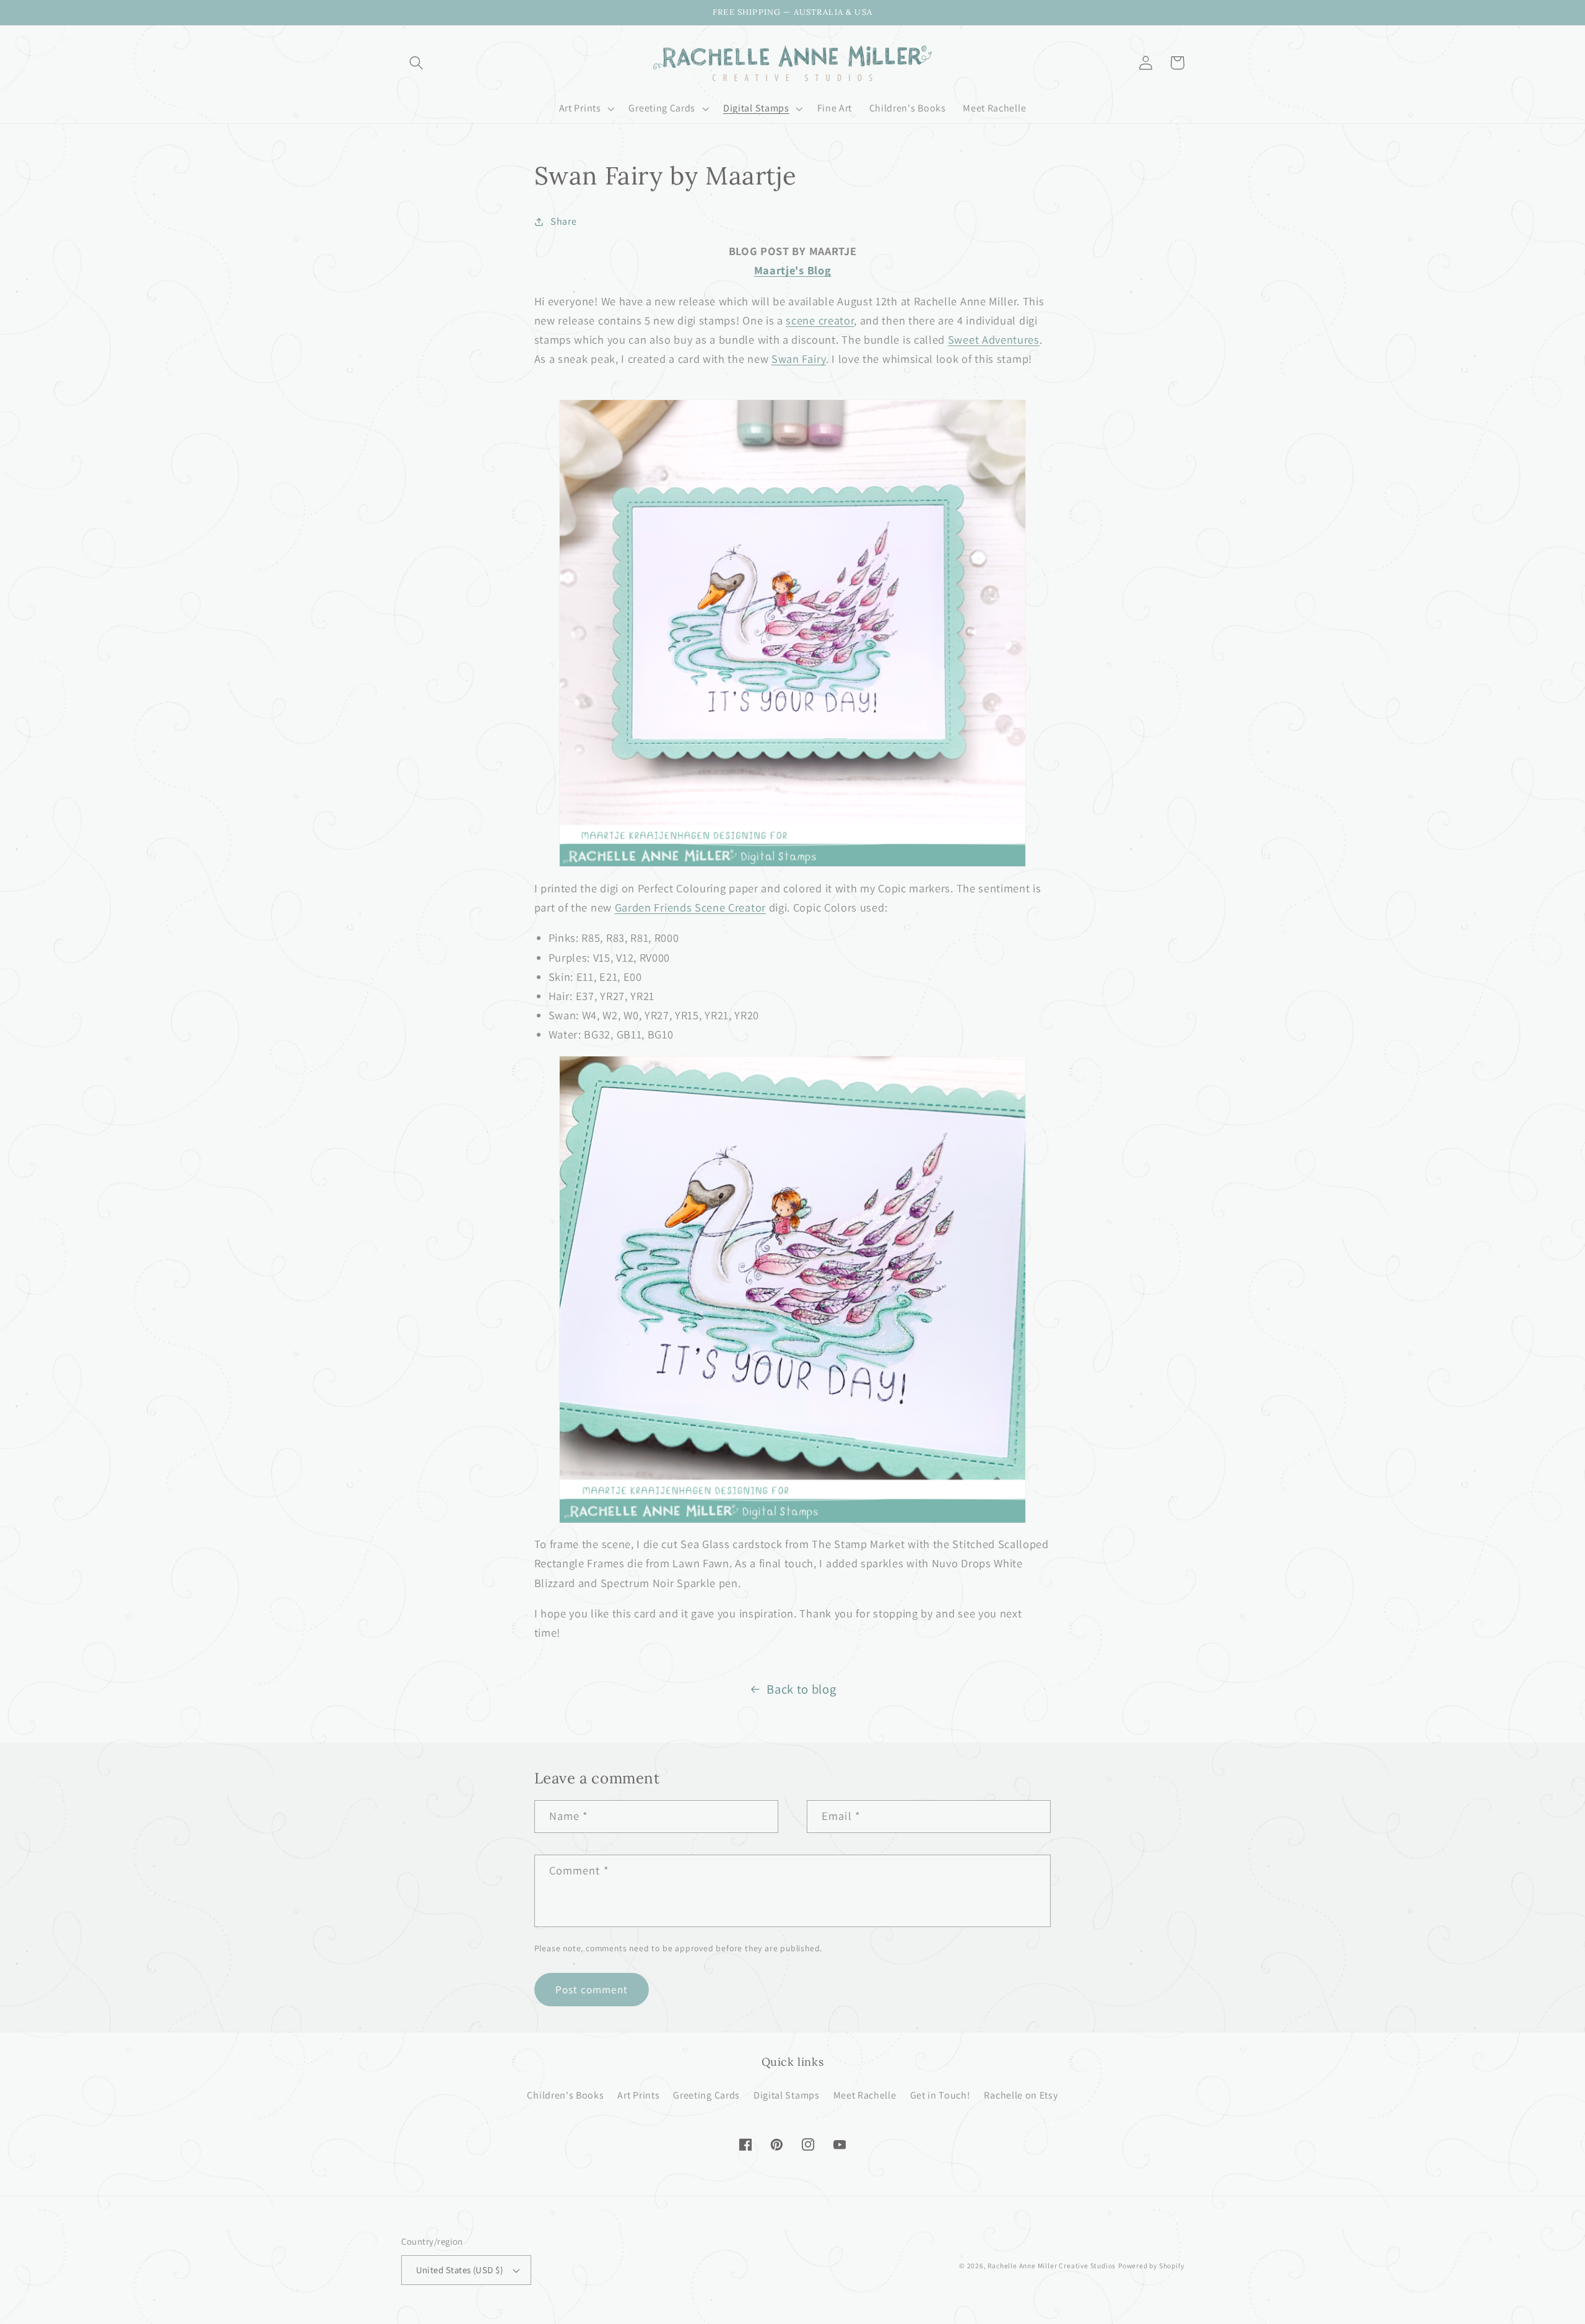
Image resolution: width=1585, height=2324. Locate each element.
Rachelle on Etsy (1021, 2095)
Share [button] (563, 221)
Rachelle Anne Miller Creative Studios (1052, 2265)
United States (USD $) (460, 2270)
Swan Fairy (799, 359)
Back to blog (801, 1689)
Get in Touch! (940, 2095)
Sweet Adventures (994, 339)
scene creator (820, 320)
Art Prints (638, 2095)
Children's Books (565, 2095)
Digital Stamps (787, 2095)
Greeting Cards (706, 2095)
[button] (417, 63)
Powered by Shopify (1151, 2265)
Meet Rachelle (865, 2095)
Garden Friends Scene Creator (690, 907)
